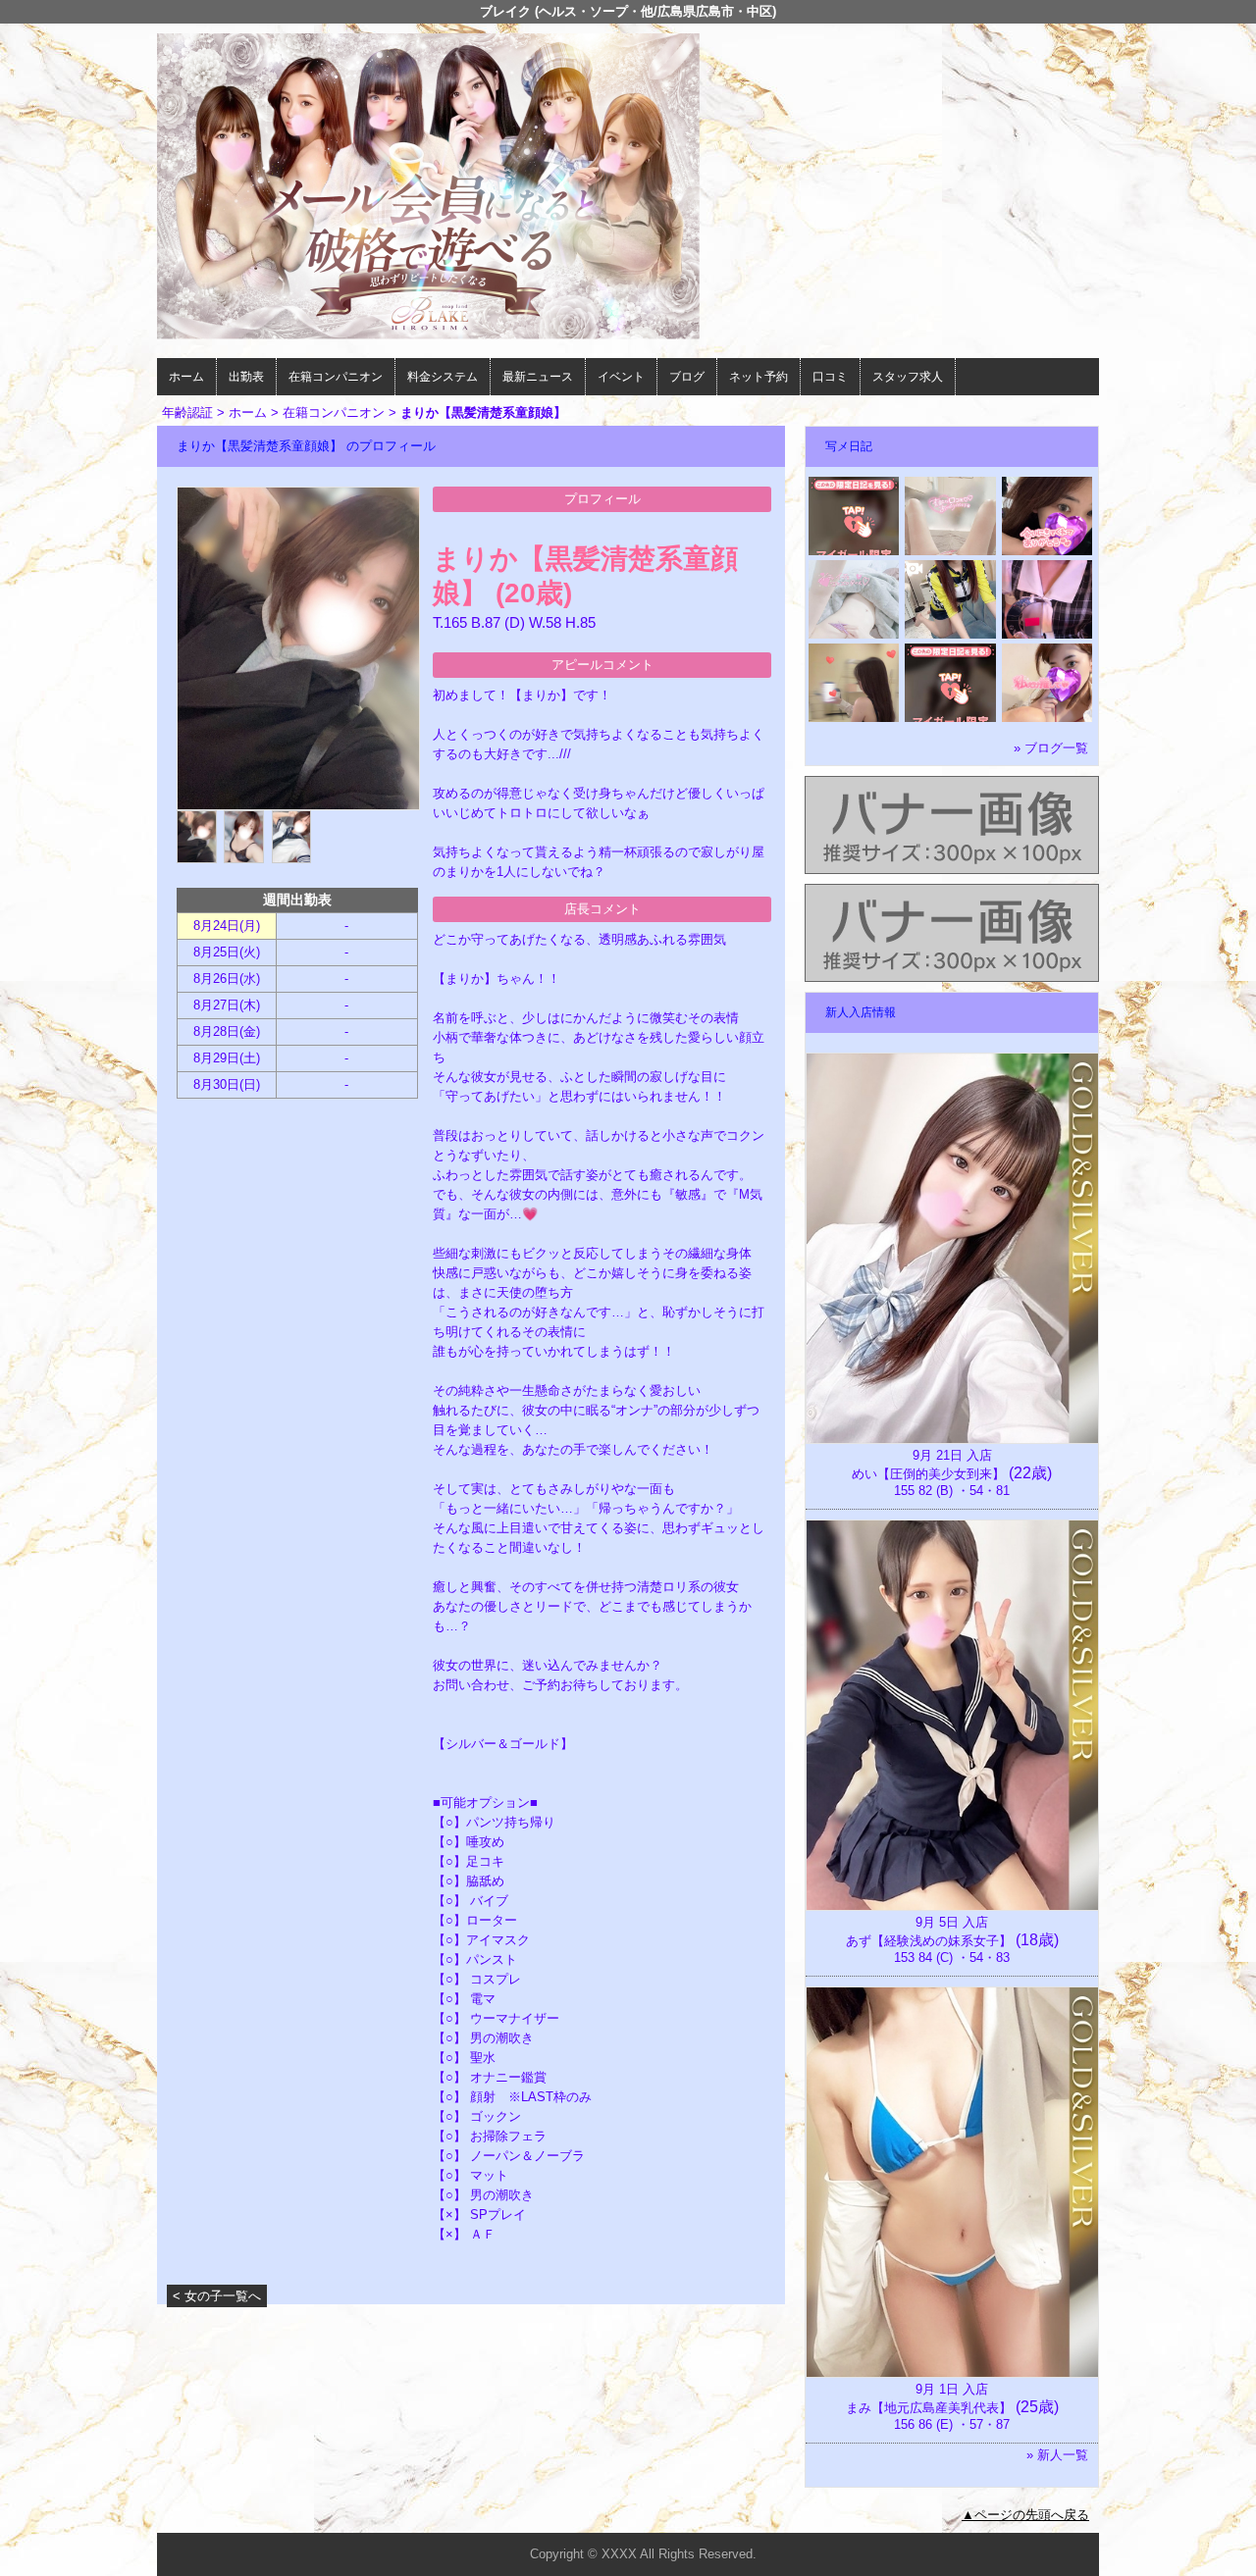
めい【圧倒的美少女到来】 (928, 1474)
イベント (621, 377)
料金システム (443, 377)
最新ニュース (538, 377)
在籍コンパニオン (336, 377)
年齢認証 (187, 412)
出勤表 (246, 377)
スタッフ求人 (908, 377)
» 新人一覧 (1057, 2455)
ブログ (687, 377)
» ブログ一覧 (1051, 748)
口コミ (830, 377)
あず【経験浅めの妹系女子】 (929, 1941)
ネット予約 (759, 377)
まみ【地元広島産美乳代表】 (929, 2408)
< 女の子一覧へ (217, 2296)
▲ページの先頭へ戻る (1025, 2515)
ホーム (186, 377)
